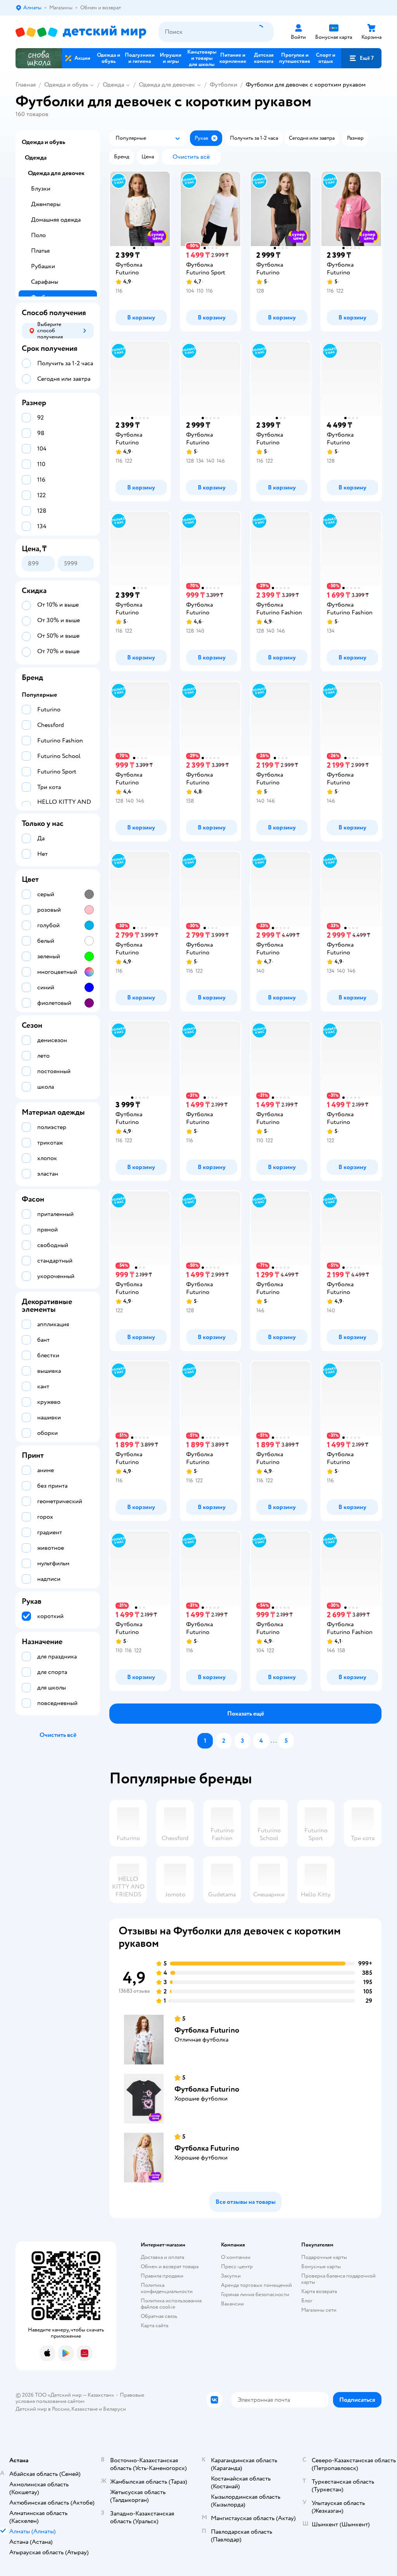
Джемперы (46, 204)
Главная (26, 85)
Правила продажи (162, 2276)
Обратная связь (159, 2316)
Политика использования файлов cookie (171, 2304)
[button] (361, 58)
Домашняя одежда (56, 220)
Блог (307, 2301)
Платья (40, 251)
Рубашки (43, 266)
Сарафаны (45, 282)
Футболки (224, 85)
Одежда (113, 85)
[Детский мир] (81, 32)
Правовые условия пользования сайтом (80, 2398)
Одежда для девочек (167, 85)
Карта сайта (154, 2325)
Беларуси (115, 2409)
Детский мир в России (42, 2409)
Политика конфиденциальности (167, 2288)
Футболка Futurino (207, 2030)
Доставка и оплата (162, 2257)
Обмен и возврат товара (170, 2266)
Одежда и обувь (66, 85)
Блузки (41, 189)
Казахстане (85, 2409)
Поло (38, 235)
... (274, 1741)
